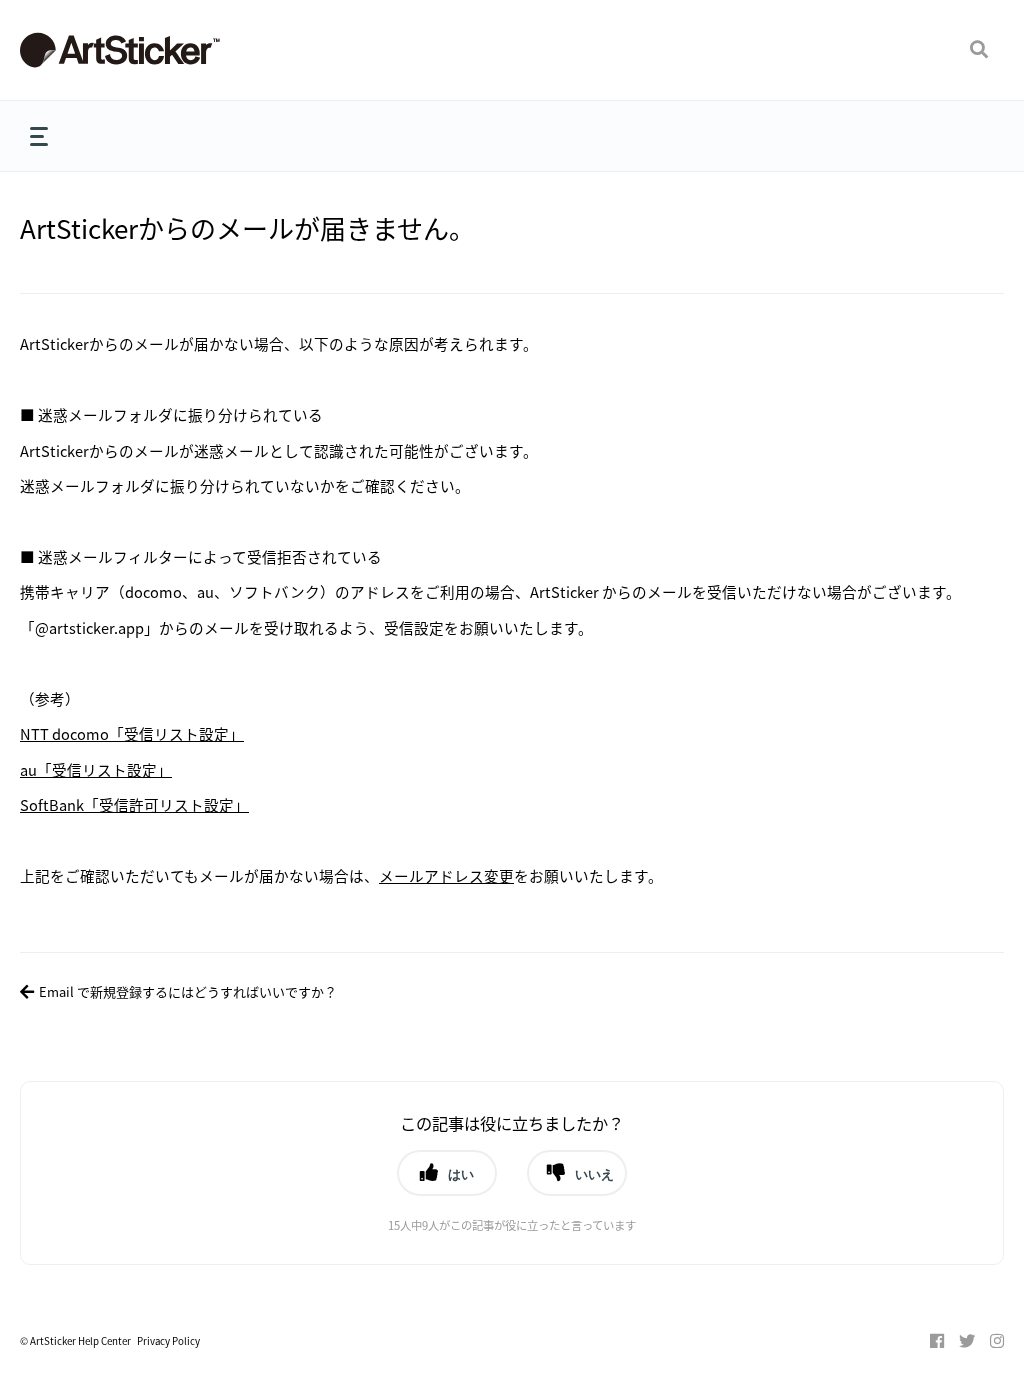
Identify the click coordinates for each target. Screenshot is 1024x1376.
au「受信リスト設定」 (96, 769)
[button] (979, 50)
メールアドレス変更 (446, 875)
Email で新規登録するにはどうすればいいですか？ (188, 992)
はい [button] (461, 1174)
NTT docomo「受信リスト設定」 (132, 733)
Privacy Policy (168, 1341)
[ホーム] (170, 50)
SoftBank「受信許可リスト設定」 (134, 804)
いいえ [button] (594, 1174)
